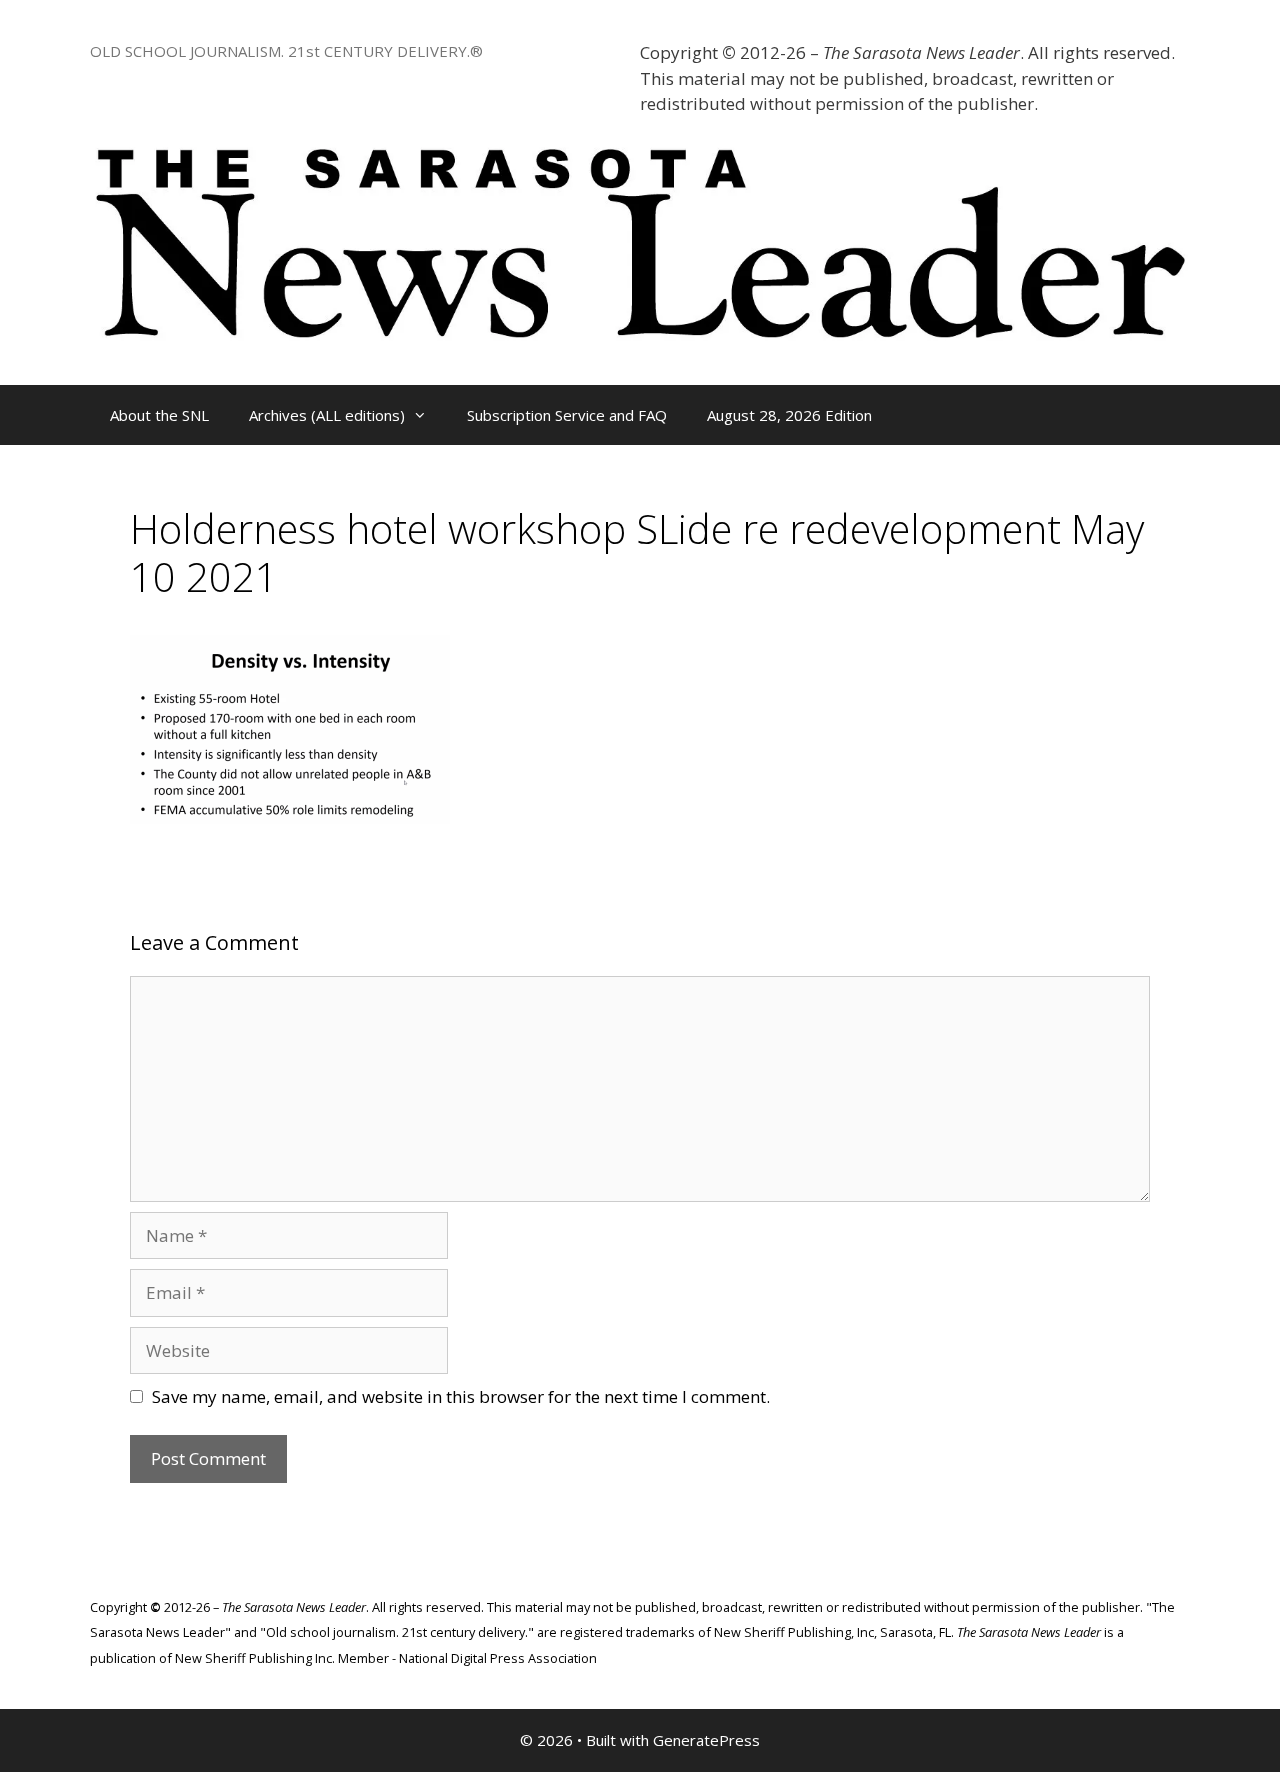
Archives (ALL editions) (327, 415)
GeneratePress (706, 1740)
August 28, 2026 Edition (789, 415)
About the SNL (159, 415)
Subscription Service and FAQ (567, 415)
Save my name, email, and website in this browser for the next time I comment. (461, 1396)
